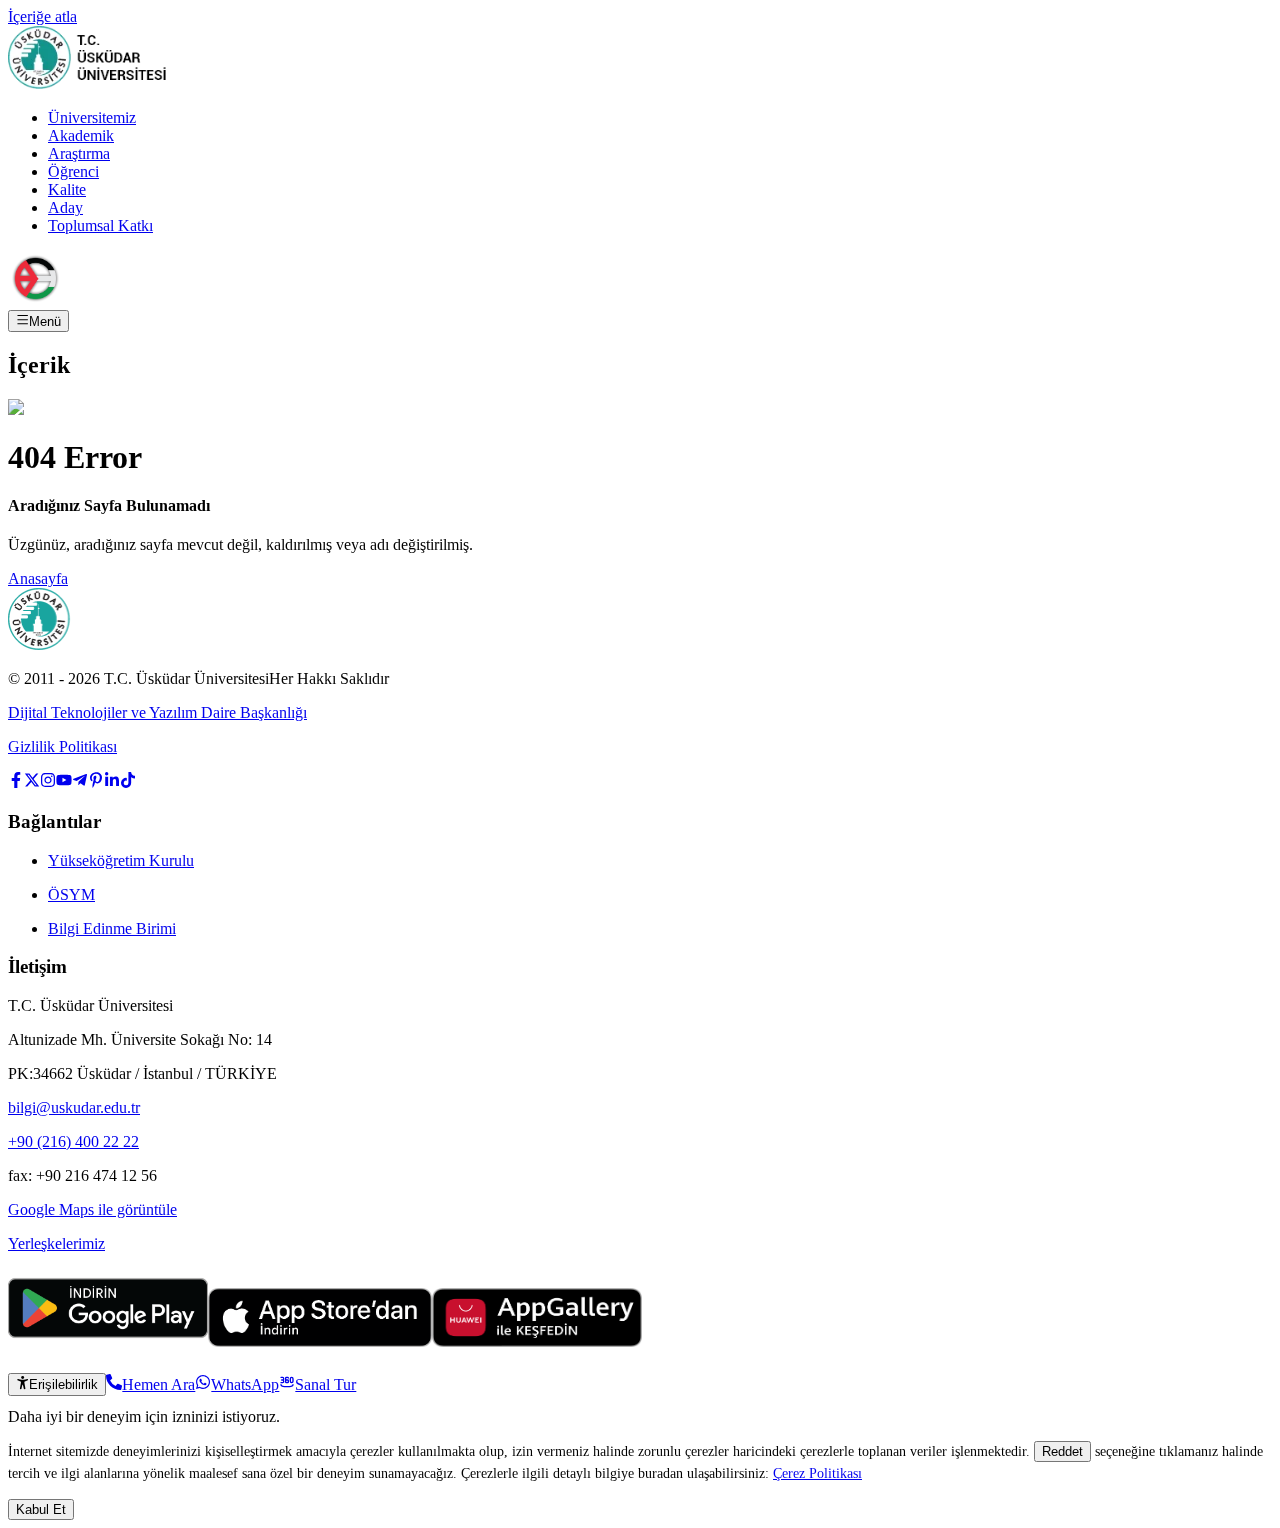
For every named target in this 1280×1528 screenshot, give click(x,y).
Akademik (81, 135)
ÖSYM (71, 894)
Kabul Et (41, 1509)
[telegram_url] (80, 782)
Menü (45, 321)
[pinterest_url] (96, 782)
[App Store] (320, 1341)
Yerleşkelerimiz (56, 1243)
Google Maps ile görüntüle (92, 1209)
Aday (65, 207)
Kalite (67, 189)
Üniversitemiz (92, 117)
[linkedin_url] (112, 782)
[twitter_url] (32, 782)
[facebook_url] (16, 782)
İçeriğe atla (42, 16)
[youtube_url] (64, 782)
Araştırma (79, 153)
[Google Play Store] (108, 1341)
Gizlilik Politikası (62, 746)
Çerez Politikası (817, 1473)
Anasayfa (38, 578)
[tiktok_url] (128, 782)
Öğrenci (73, 171)
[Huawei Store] (537, 1341)
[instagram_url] (48, 782)
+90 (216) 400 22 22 (73, 1141)
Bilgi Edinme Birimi (112, 928)
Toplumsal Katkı (100, 225)
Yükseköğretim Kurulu (121, 860)
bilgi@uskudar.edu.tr (74, 1107)
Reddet (1062, 1451)
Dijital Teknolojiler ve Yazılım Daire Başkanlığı (157, 712)
